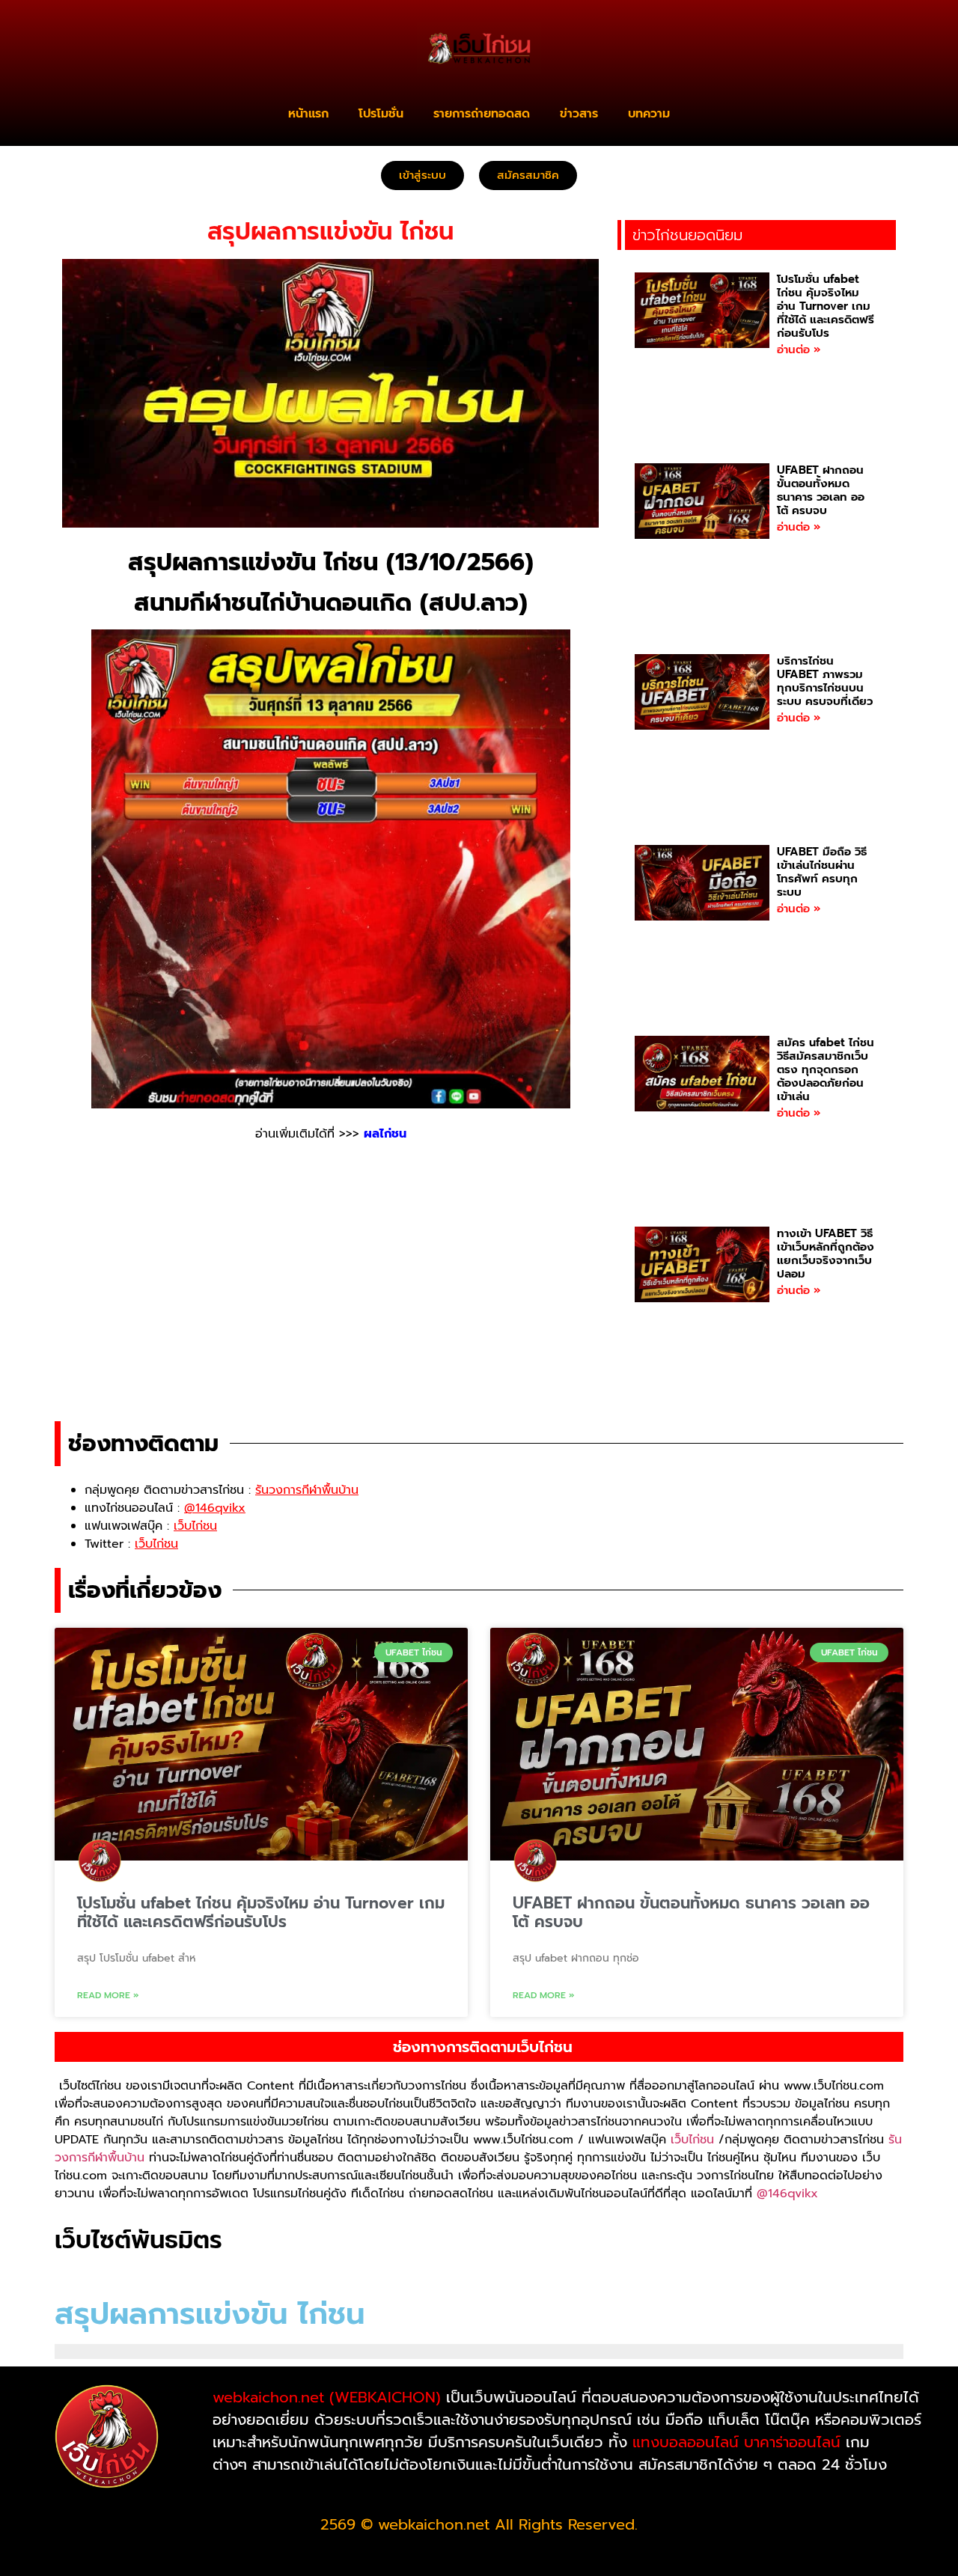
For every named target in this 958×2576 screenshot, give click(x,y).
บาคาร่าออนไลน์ (792, 2442)
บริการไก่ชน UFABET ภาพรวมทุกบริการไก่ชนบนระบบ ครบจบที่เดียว (825, 681)
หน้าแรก (308, 114)
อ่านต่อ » (799, 350)
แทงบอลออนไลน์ (686, 2442)
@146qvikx (787, 2194)
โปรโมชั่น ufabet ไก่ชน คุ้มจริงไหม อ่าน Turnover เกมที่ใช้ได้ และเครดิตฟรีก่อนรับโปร (826, 306)
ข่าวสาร (579, 114)
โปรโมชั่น (381, 114)
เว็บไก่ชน (692, 2140)
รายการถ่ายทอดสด (482, 114)
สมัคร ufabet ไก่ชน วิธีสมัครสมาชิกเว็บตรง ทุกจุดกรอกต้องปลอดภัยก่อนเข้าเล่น (826, 1069)
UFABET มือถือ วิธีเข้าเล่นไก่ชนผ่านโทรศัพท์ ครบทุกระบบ (822, 872)
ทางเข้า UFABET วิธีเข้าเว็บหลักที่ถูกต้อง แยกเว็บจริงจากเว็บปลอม (826, 1254)
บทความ (649, 114)
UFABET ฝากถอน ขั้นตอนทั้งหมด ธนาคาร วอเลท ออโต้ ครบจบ (821, 490)
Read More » (108, 1995)
